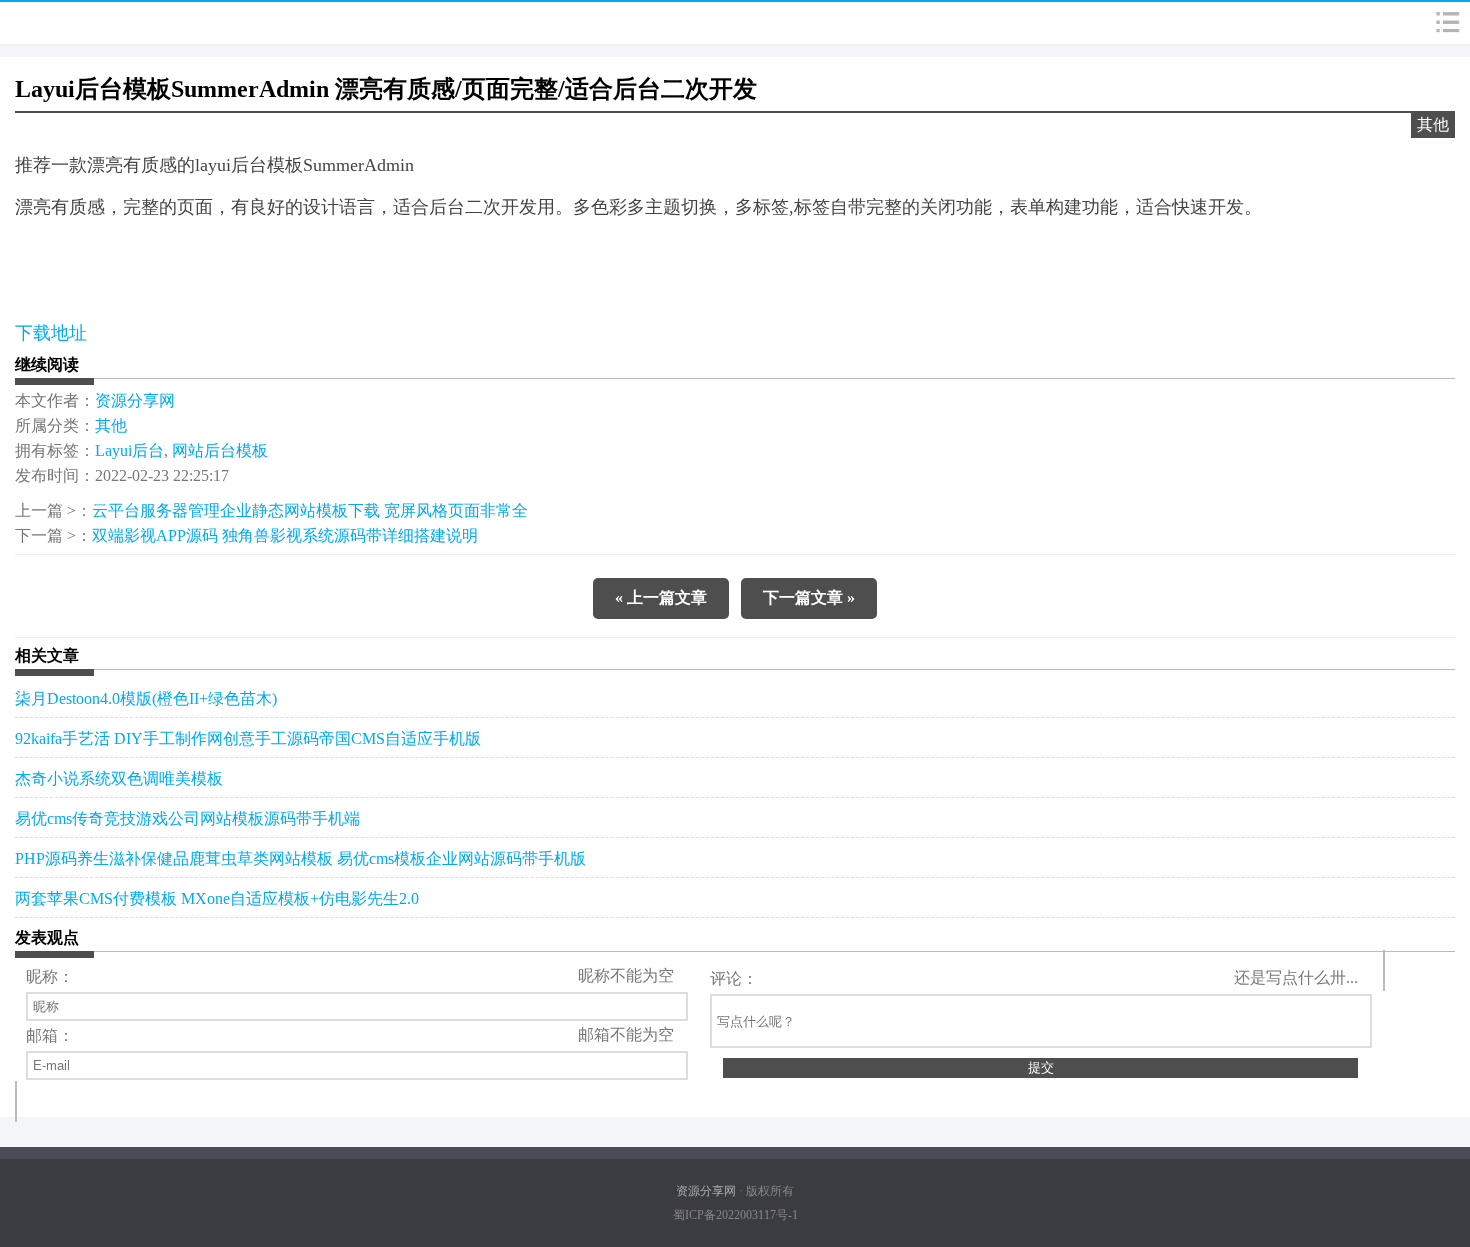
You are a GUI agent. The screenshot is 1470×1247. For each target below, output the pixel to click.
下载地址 (51, 333)
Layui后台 (129, 450)
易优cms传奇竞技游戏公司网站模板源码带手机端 (187, 818)
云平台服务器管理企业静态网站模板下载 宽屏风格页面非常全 (310, 510)
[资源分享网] (61, 23)
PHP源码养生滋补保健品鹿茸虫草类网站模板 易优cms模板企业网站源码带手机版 (300, 858)
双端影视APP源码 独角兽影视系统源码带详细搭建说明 (285, 535)
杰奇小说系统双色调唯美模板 (119, 778)
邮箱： (50, 1035)
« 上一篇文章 (661, 597)
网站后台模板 (220, 450)
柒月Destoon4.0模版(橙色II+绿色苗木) (146, 698)
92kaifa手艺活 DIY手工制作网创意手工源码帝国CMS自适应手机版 (248, 738)
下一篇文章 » (809, 597)
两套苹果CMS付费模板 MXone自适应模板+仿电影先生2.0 (217, 898)
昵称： (50, 976)
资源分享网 (135, 400)
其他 (1433, 124)
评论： (734, 978)
